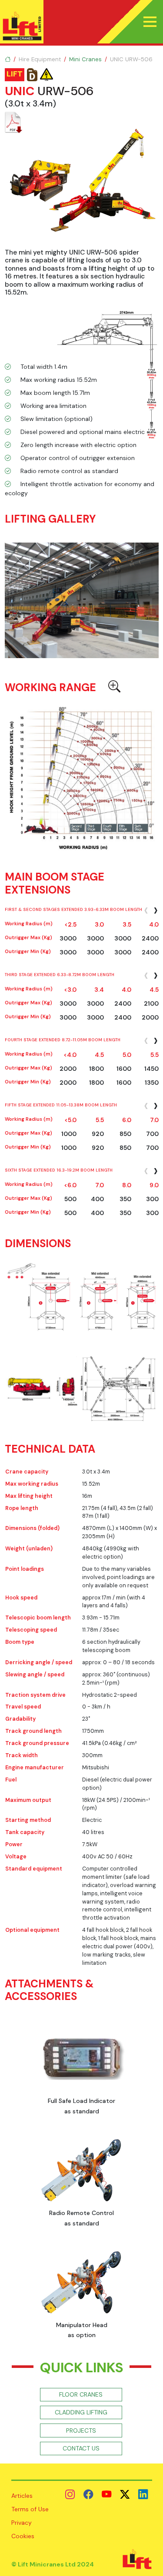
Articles (22, 2496)
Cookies (23, 2536)
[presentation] (146, 910)
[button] (150, 22)
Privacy (22, 2523)
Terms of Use (30, 2509)
